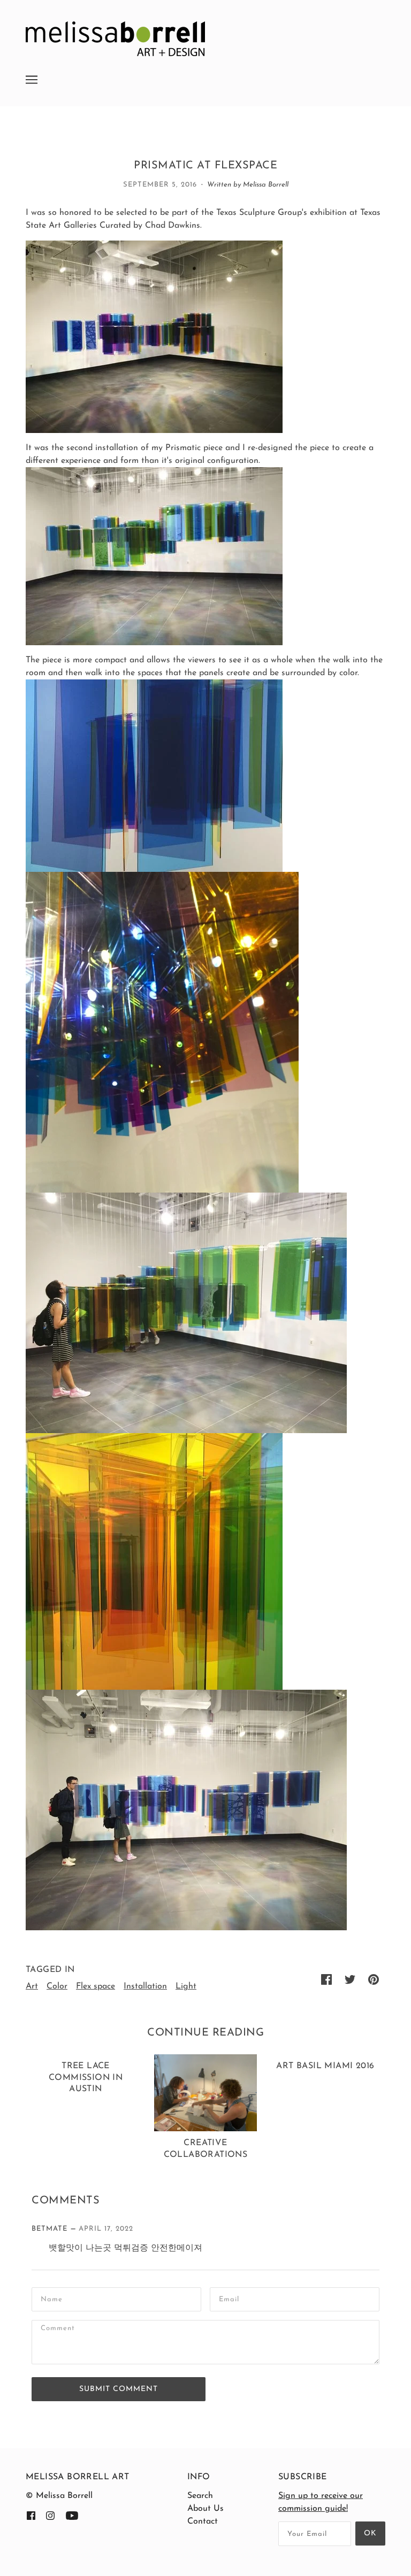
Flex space (96, 1986)
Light (186, 1986)
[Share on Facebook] (326, 1979)
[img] (31, 2515)
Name (52, 2298)
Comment (61, 2331)
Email (231, 2298)
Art (32, 1986)
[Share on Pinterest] (374, 1979)
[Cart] (385, 73)
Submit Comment (119, 2389)
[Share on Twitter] (350, 1979)
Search (200, 2496)
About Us (205, 2509)
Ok (370, 2534)
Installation (145, 1986)
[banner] (115, 38)
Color (57, 1986)
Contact (203, 2521)
